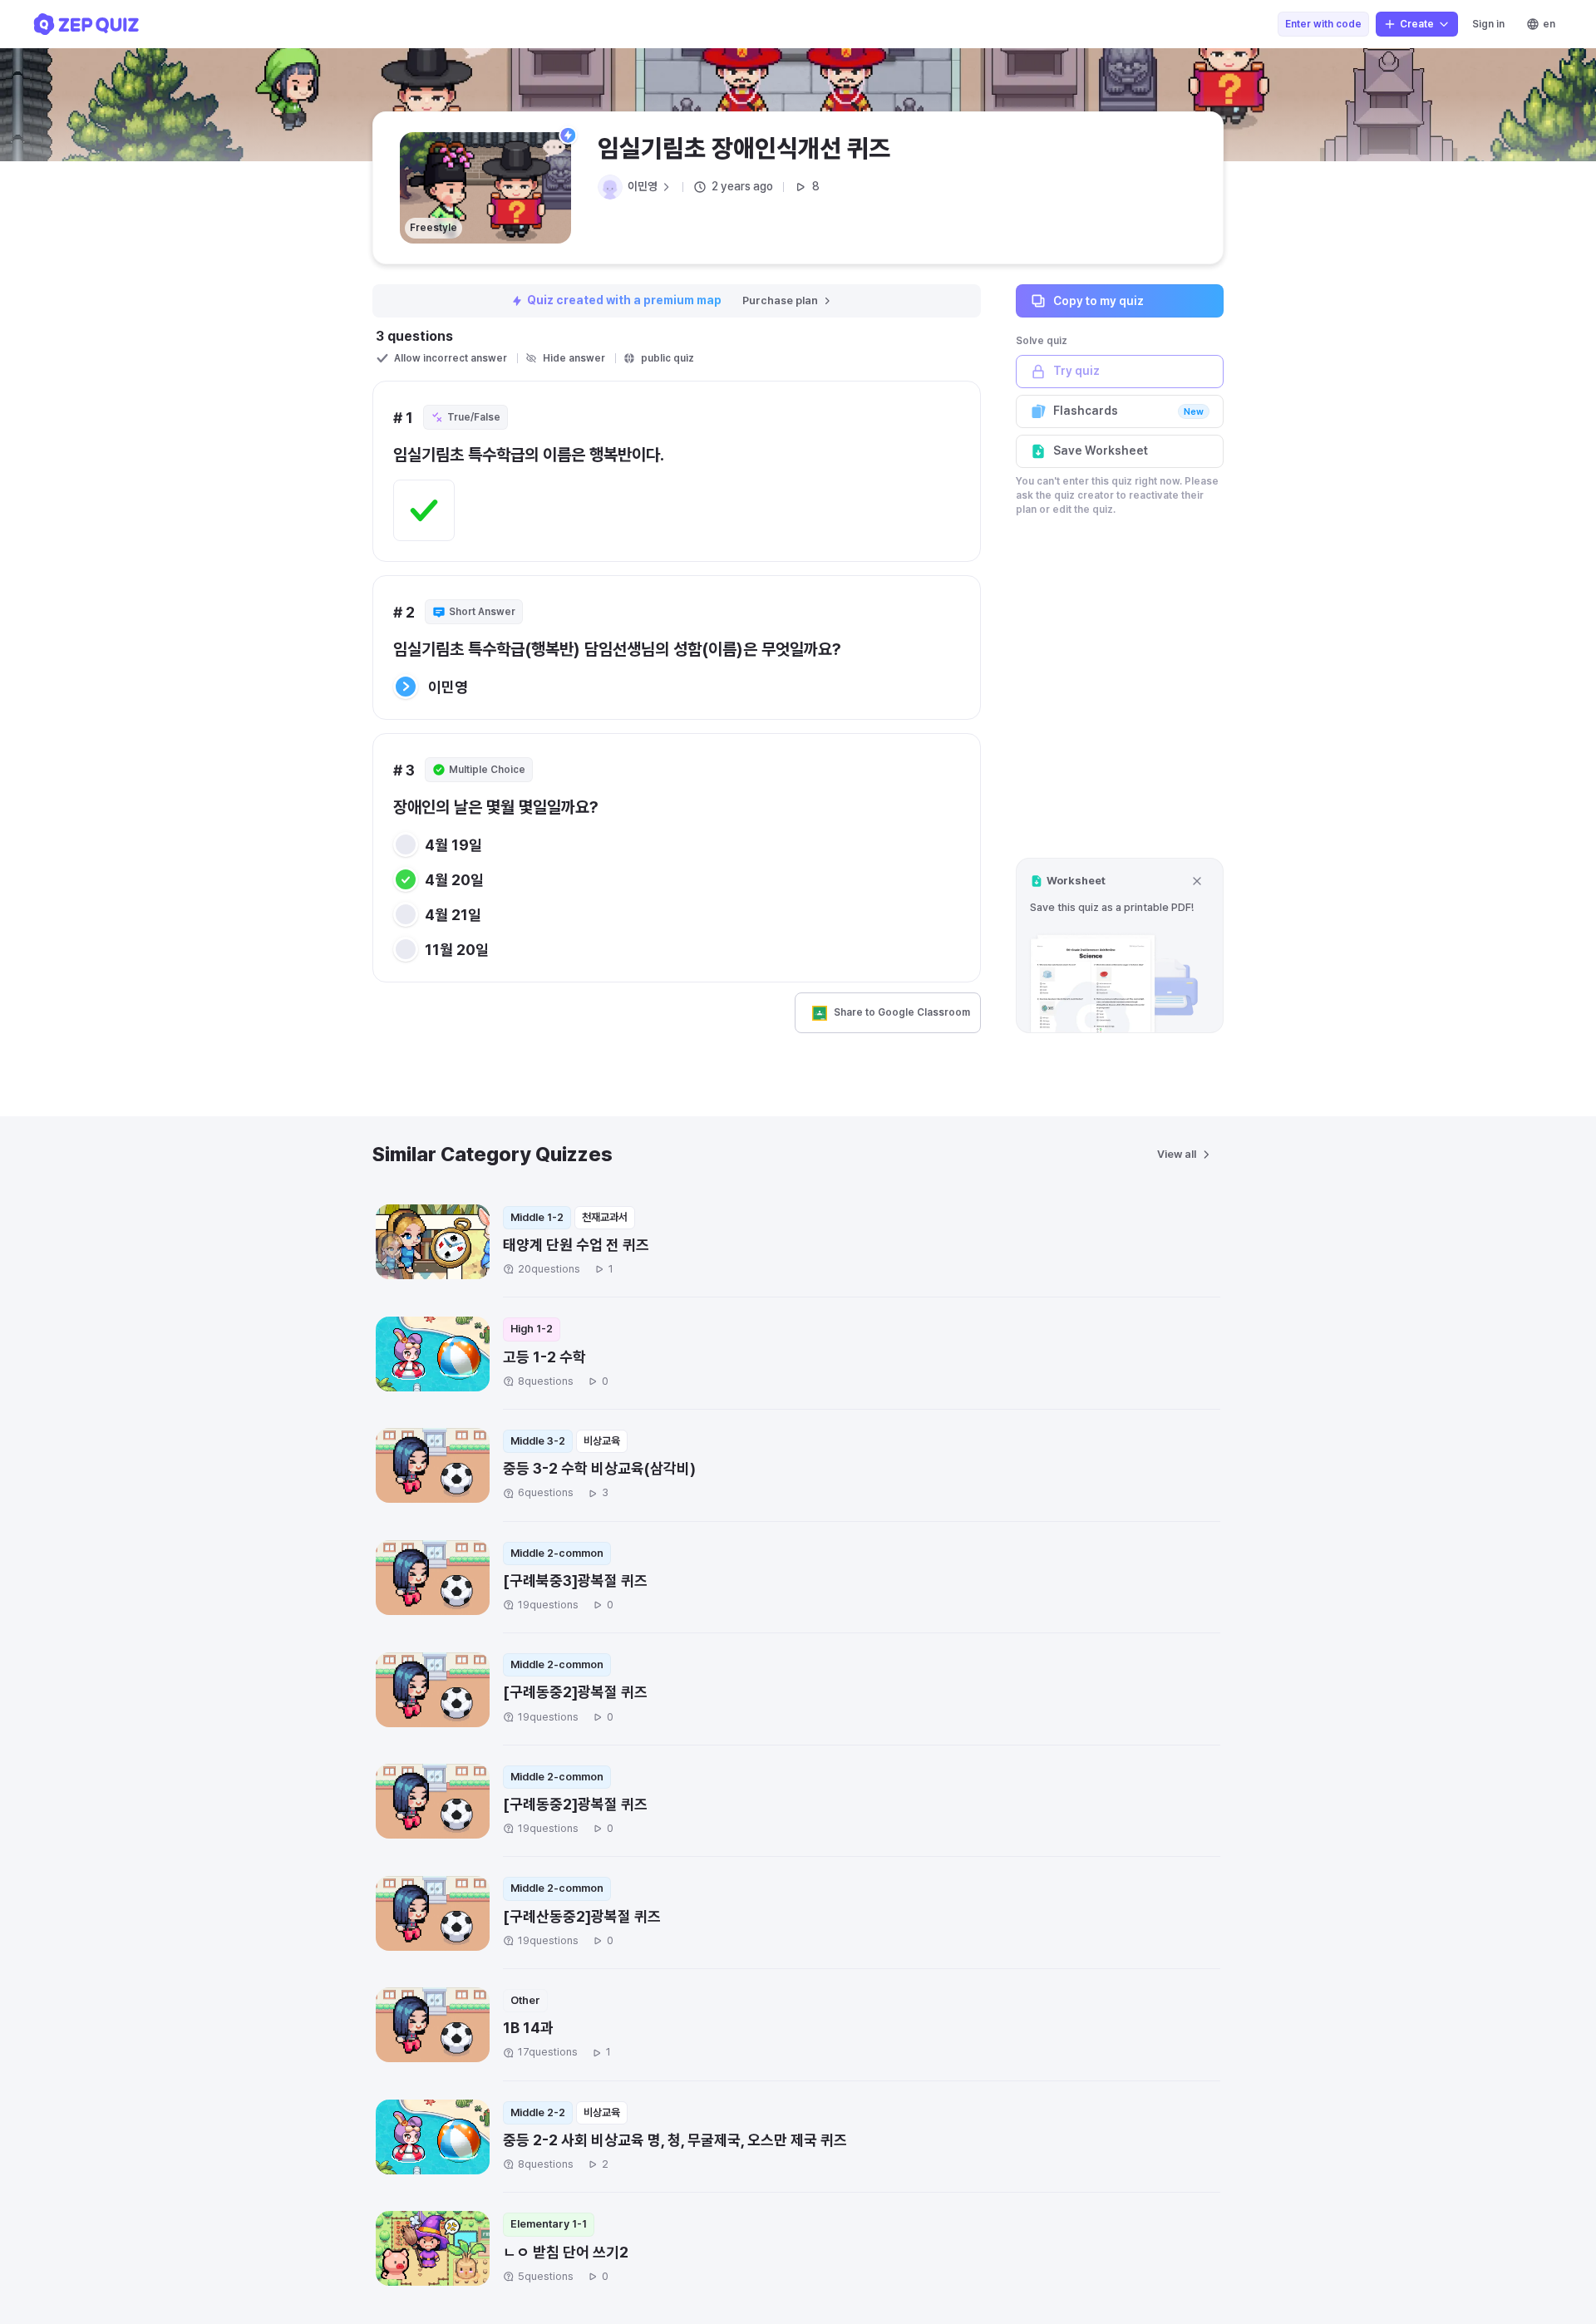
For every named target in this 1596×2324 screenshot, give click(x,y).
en (1549, 24)
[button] (1120, 945)
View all (1177, 1154)
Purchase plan (780, 300)
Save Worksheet (1101, 451)
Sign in (1488, 24)
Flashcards (1128, 411)
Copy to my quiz (1098, 300)
